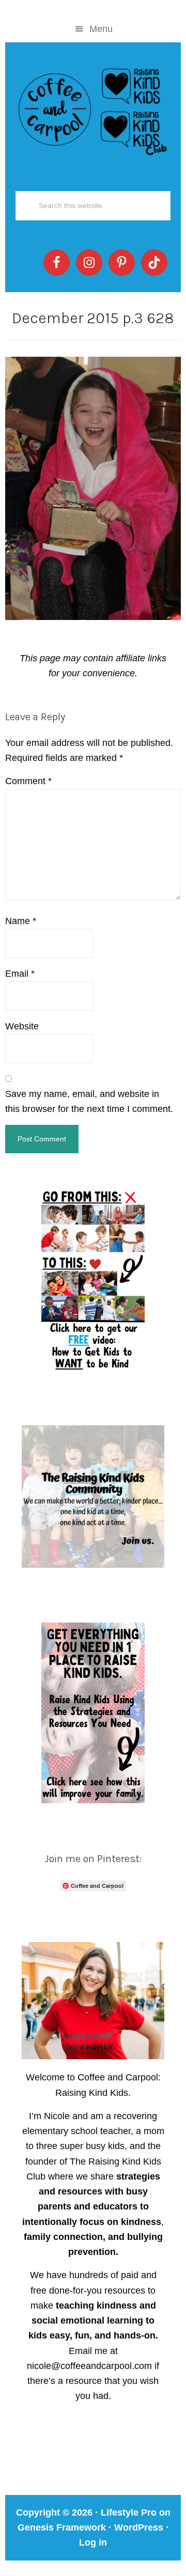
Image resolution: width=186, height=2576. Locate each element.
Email (20, 974)
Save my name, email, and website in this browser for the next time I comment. (89, 1101)
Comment (28, 781)
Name (21, 921)
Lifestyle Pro (129, 2513)
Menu (101, 29)
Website (22, 1026)
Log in (93, 2542)
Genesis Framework (62, 2527)
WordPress (139, 2527)
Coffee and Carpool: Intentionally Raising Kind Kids (93, 109)
